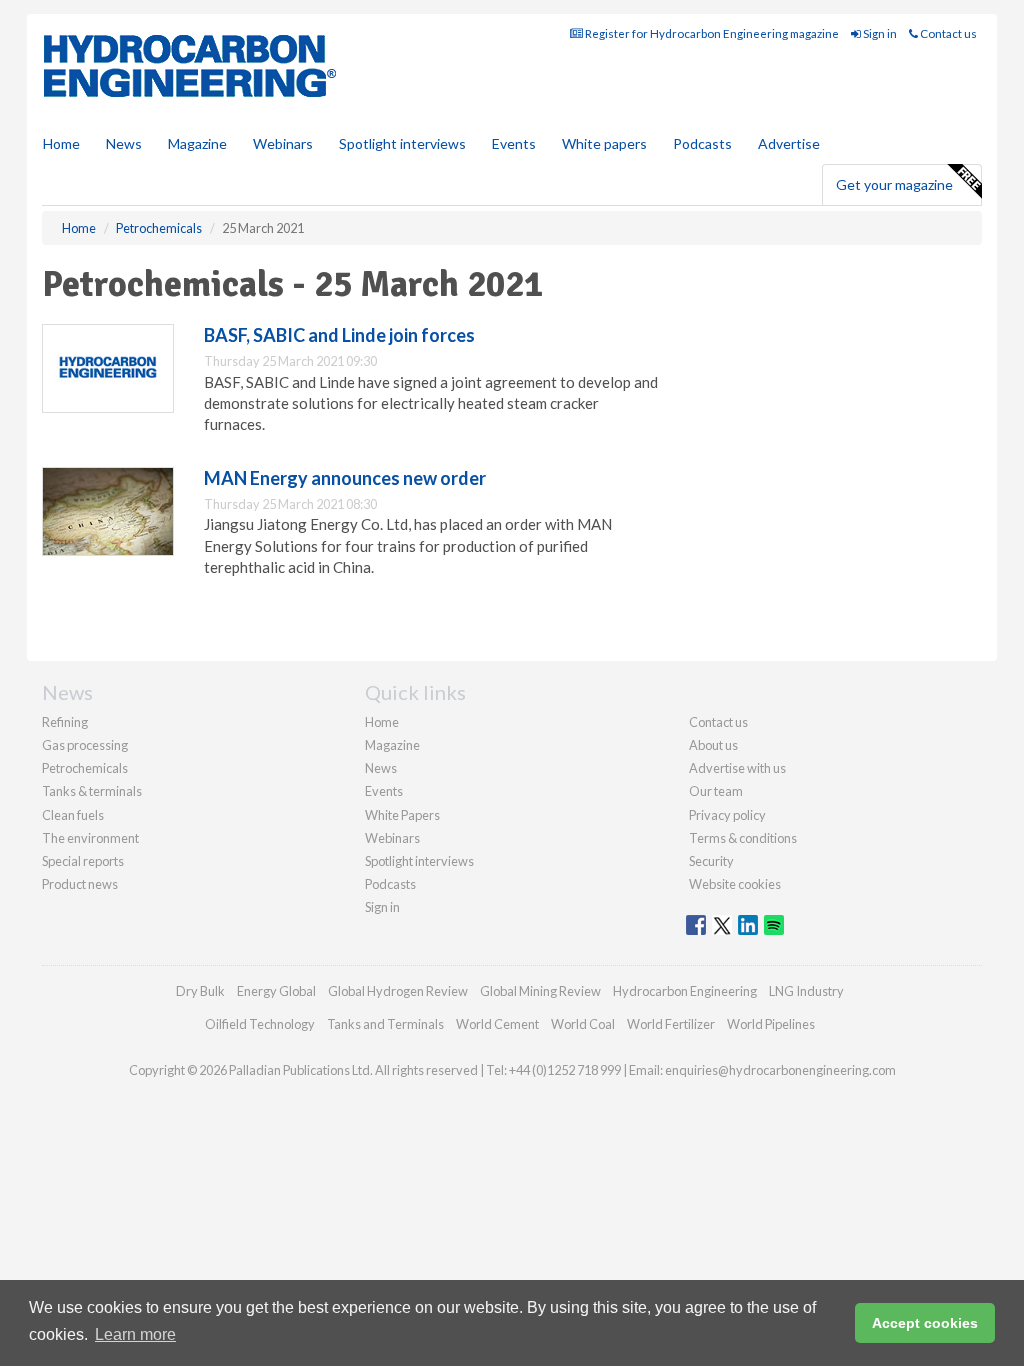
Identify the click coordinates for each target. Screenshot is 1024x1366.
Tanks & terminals (92, 791)
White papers (604, 143)
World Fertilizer (671, 1024)
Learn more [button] (135, 1334)
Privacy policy (727, 815)
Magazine (197, 143)
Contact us (947, 33)
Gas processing (85, 745)
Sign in (879, 33)
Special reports (83, 861)
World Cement (497, 1024)
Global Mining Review (540, 991)
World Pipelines (771, 1024)
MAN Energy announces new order (345, 478)
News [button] (124, 143)
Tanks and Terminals (385, 1024)
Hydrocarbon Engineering (685, 991)
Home (61, 143)
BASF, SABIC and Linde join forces (339, 335)
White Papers (402, 815)
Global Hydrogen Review (398, 991)
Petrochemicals (85, 768)
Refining (65, 722)
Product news (80, 884)
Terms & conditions (743, 838)
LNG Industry (806, 991)
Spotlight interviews (402, 143)
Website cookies (735, 884)
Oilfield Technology (260, 1024)
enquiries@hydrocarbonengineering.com (780, 1070)
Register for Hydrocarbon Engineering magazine (711, 33)
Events (514, 143)
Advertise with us (737, 768)
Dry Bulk (200, 991)
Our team (716, 791)
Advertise (789, 143)
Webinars (283, 143)
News (381, 768)
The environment (90, 838)
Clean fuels (73, 815)
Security (711, 861)
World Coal (583, 1024)
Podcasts (702, 143)
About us (713, 745)
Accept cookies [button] (925, 1323)
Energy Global (276, 991)
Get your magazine (894, 184)
